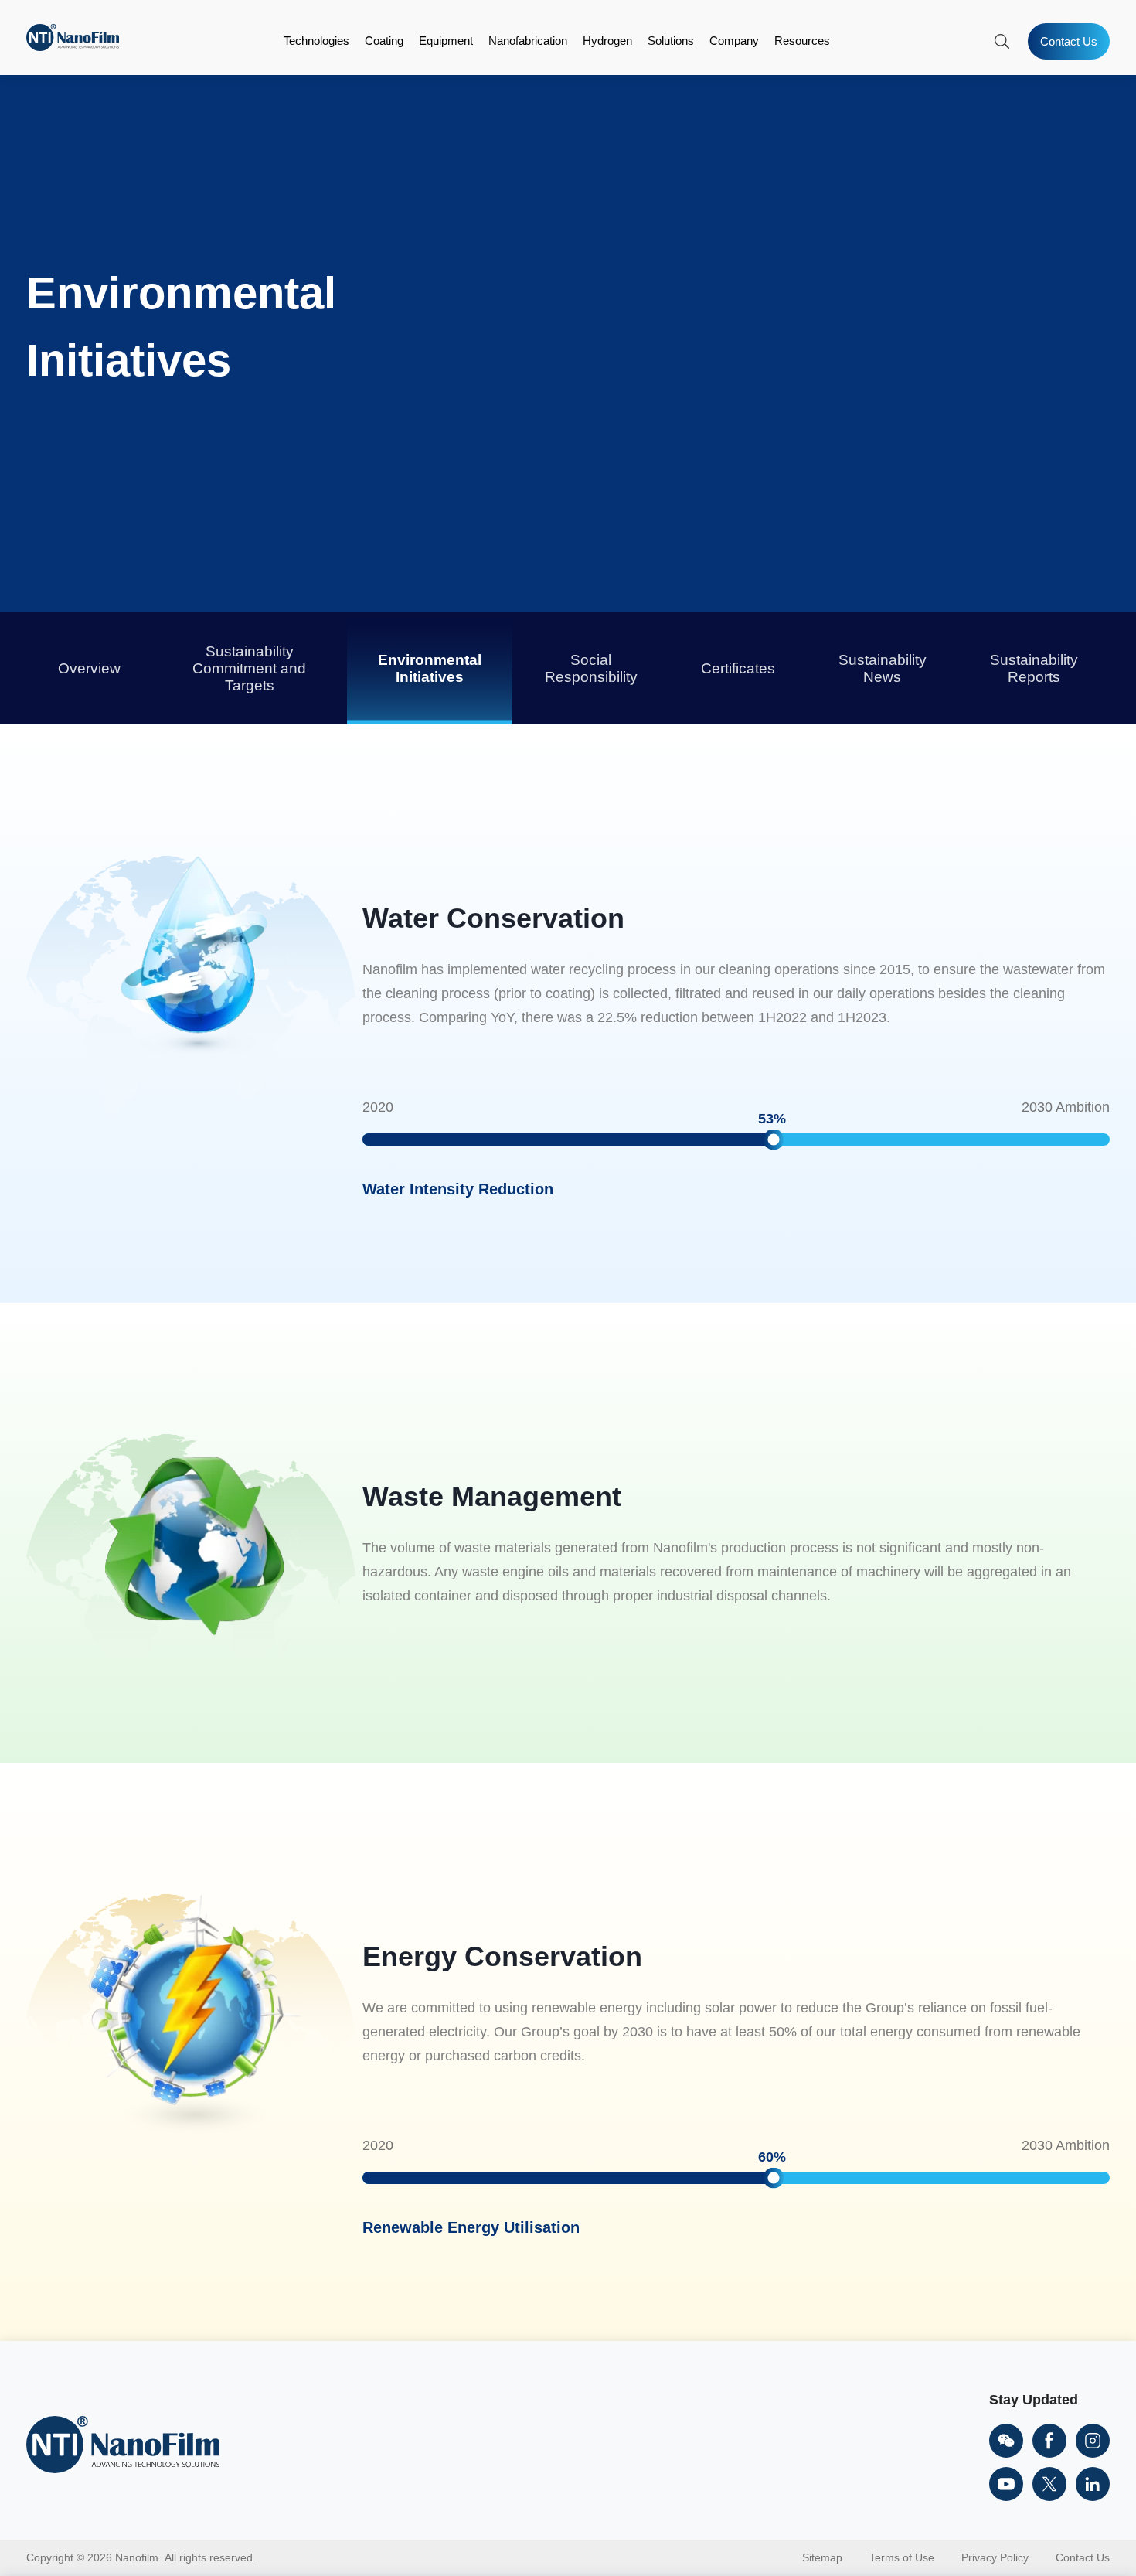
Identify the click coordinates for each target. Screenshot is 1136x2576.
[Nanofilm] (73, 47)
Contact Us (1069, 41)
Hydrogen (607, 41)
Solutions (671, 41)
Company (734, 41)
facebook (1049, 2441)
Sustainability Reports (1034, 668)
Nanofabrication (528, 41)
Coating (384, 41)
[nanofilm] (123, 2446)
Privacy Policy (995, 2557)
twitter (1049, 2484)
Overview (89, 668)
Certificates (738, 668)
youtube (1006, 2484)
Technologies (316, 41)
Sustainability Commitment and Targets (249, 668)
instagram (1093, 2441)
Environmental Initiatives (430, 668)
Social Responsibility (591, 668)
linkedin (1093, 2484)
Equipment (446, 41)
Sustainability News (883, 668)
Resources (802, 41)
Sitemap (822, 2557)
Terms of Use (902, 2557)
